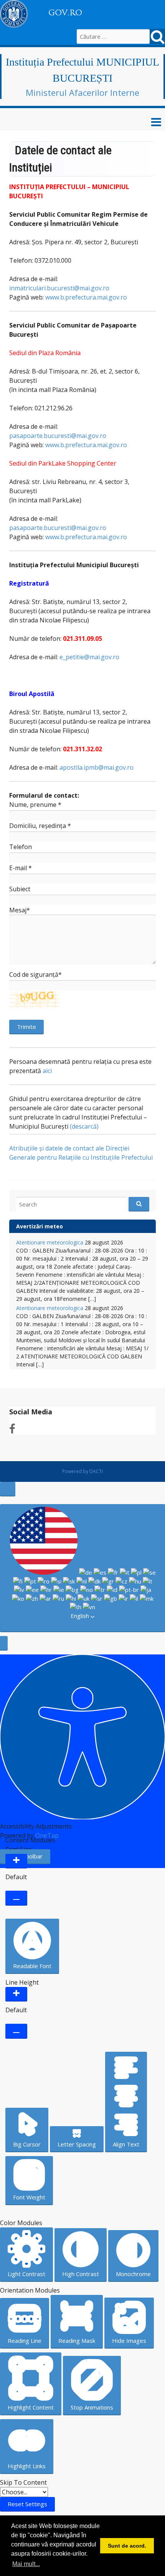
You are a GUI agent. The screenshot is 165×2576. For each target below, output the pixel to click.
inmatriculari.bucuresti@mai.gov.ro (59, 288)
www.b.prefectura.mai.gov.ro (86, 297)
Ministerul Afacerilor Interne (82, 92)
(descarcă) (84, 1126)
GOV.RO (65, 13)
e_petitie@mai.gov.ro (89, 657)
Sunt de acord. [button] (127, 2546)
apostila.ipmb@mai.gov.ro (97, 767)
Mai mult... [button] (26, 2564)
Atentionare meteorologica (50, 1242)
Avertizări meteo (40, 1226)
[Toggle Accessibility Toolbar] (8, 1489)
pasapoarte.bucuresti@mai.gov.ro (58, 436)
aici (47, 1071)
